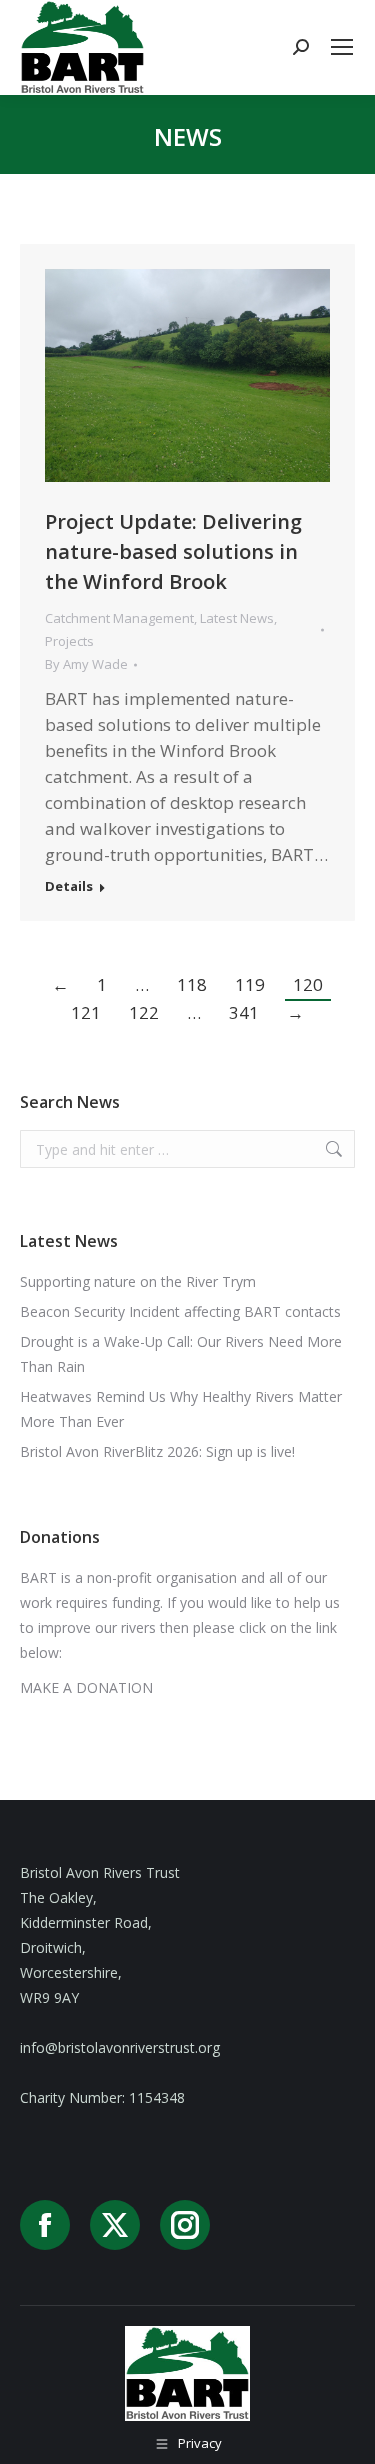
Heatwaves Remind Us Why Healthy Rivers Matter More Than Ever (181, 1409)
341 (244, 1012)
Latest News (237, 618)
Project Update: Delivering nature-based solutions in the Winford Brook (173, 551)
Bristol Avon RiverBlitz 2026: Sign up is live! (157, 1451)
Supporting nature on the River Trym (138, 1281)
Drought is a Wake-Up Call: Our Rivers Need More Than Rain (181, 1354)
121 (86, 1012)
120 (308, 984)
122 (144, 1012)
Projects (69, 641)
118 (192, 984)
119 (250, 984)
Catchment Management (119, 618)
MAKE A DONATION (86, 1687)
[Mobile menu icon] (342, 47)
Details (69, 886)
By (86, 664)
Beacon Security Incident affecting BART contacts (180, 1311)
